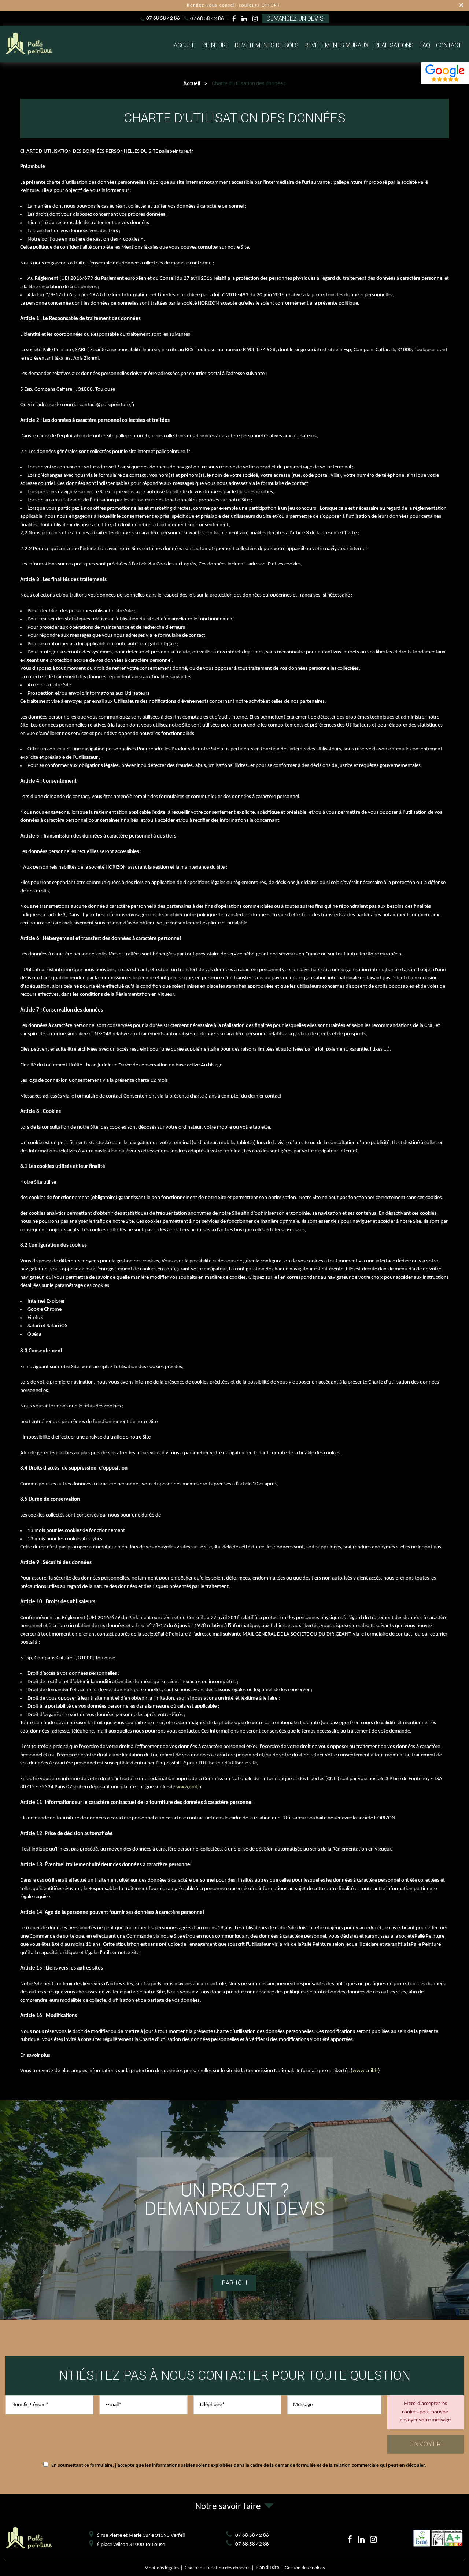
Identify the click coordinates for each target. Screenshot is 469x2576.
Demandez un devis (295, 18)
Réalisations (394, 45)
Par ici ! (235, 2283)
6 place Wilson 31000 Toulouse (131, 2545)
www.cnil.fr (189, 1787)
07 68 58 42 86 (163, 18)
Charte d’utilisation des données (217, 2568)
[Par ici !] (234, 2210)
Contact (449, 45)
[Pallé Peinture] (29, 54)
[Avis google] (445, 73)
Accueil (185, 45)
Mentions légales (162, 2568)
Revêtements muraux (337, 45)
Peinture (216, 45)
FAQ (425, 45)
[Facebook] (234, 19)
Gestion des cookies (305, 2568)
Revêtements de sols (267, 45)
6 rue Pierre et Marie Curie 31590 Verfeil (141, 2536)
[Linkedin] (244, 19)
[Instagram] (255, 19)
